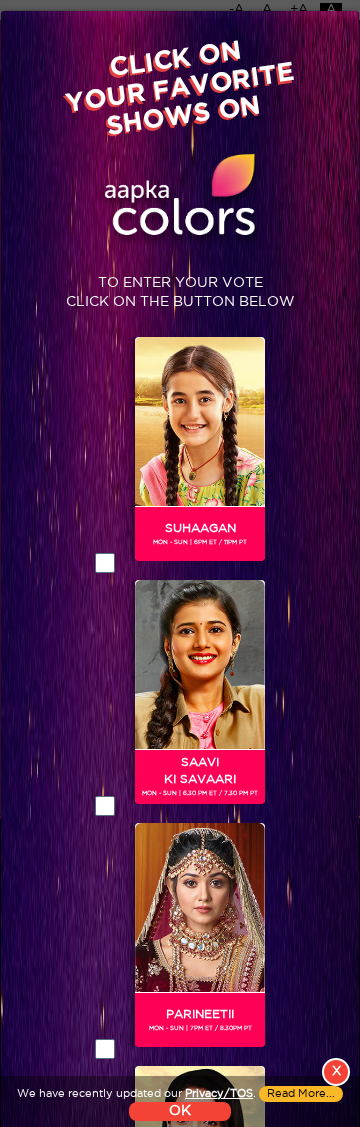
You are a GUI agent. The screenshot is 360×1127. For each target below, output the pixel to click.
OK (180, 1111)
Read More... (301, 1094)
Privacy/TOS (219, 1094)
